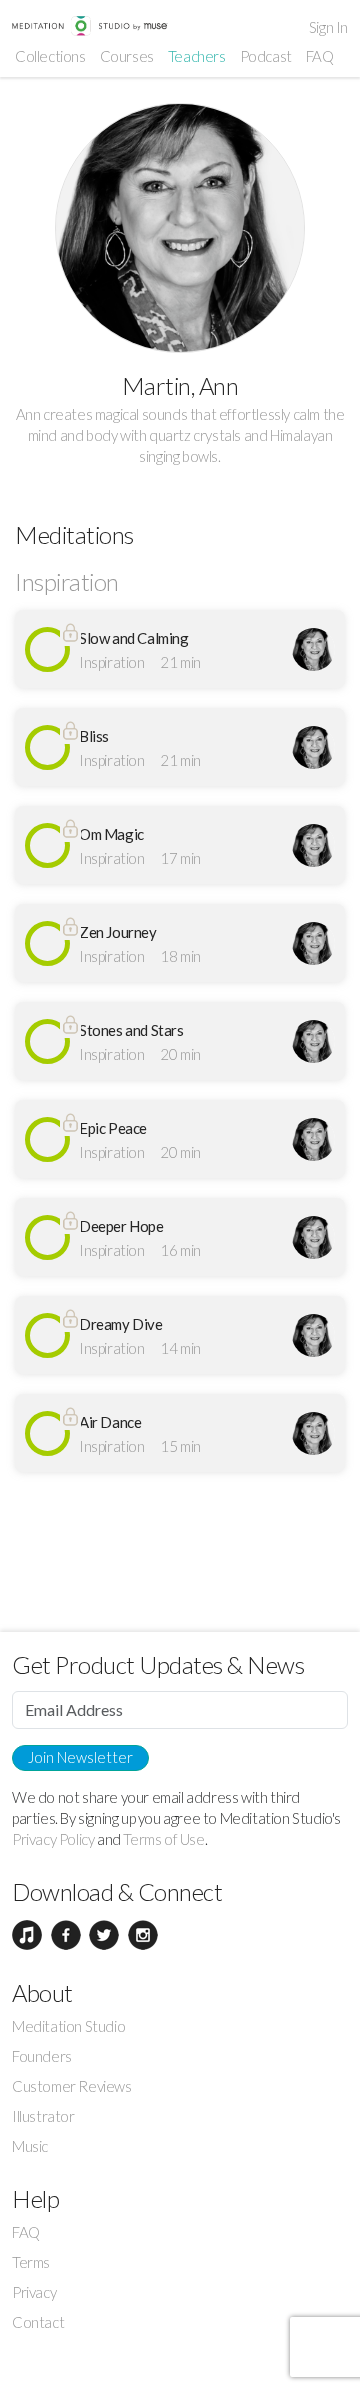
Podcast (266, 56)
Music (30, 2146)
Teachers (197, 56)
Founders (42, 2056)
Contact (38, 2322)
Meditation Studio (68, 2026)
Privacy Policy (53, 1839)
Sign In (328, 27)
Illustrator (43, 2116)
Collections (50, 56)
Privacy (34, 2292)
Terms (31, 2262)
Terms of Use (163, 1839)
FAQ (320, 56)
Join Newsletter (80, 1757)
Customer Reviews (72, 2086)
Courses (127, 56)
